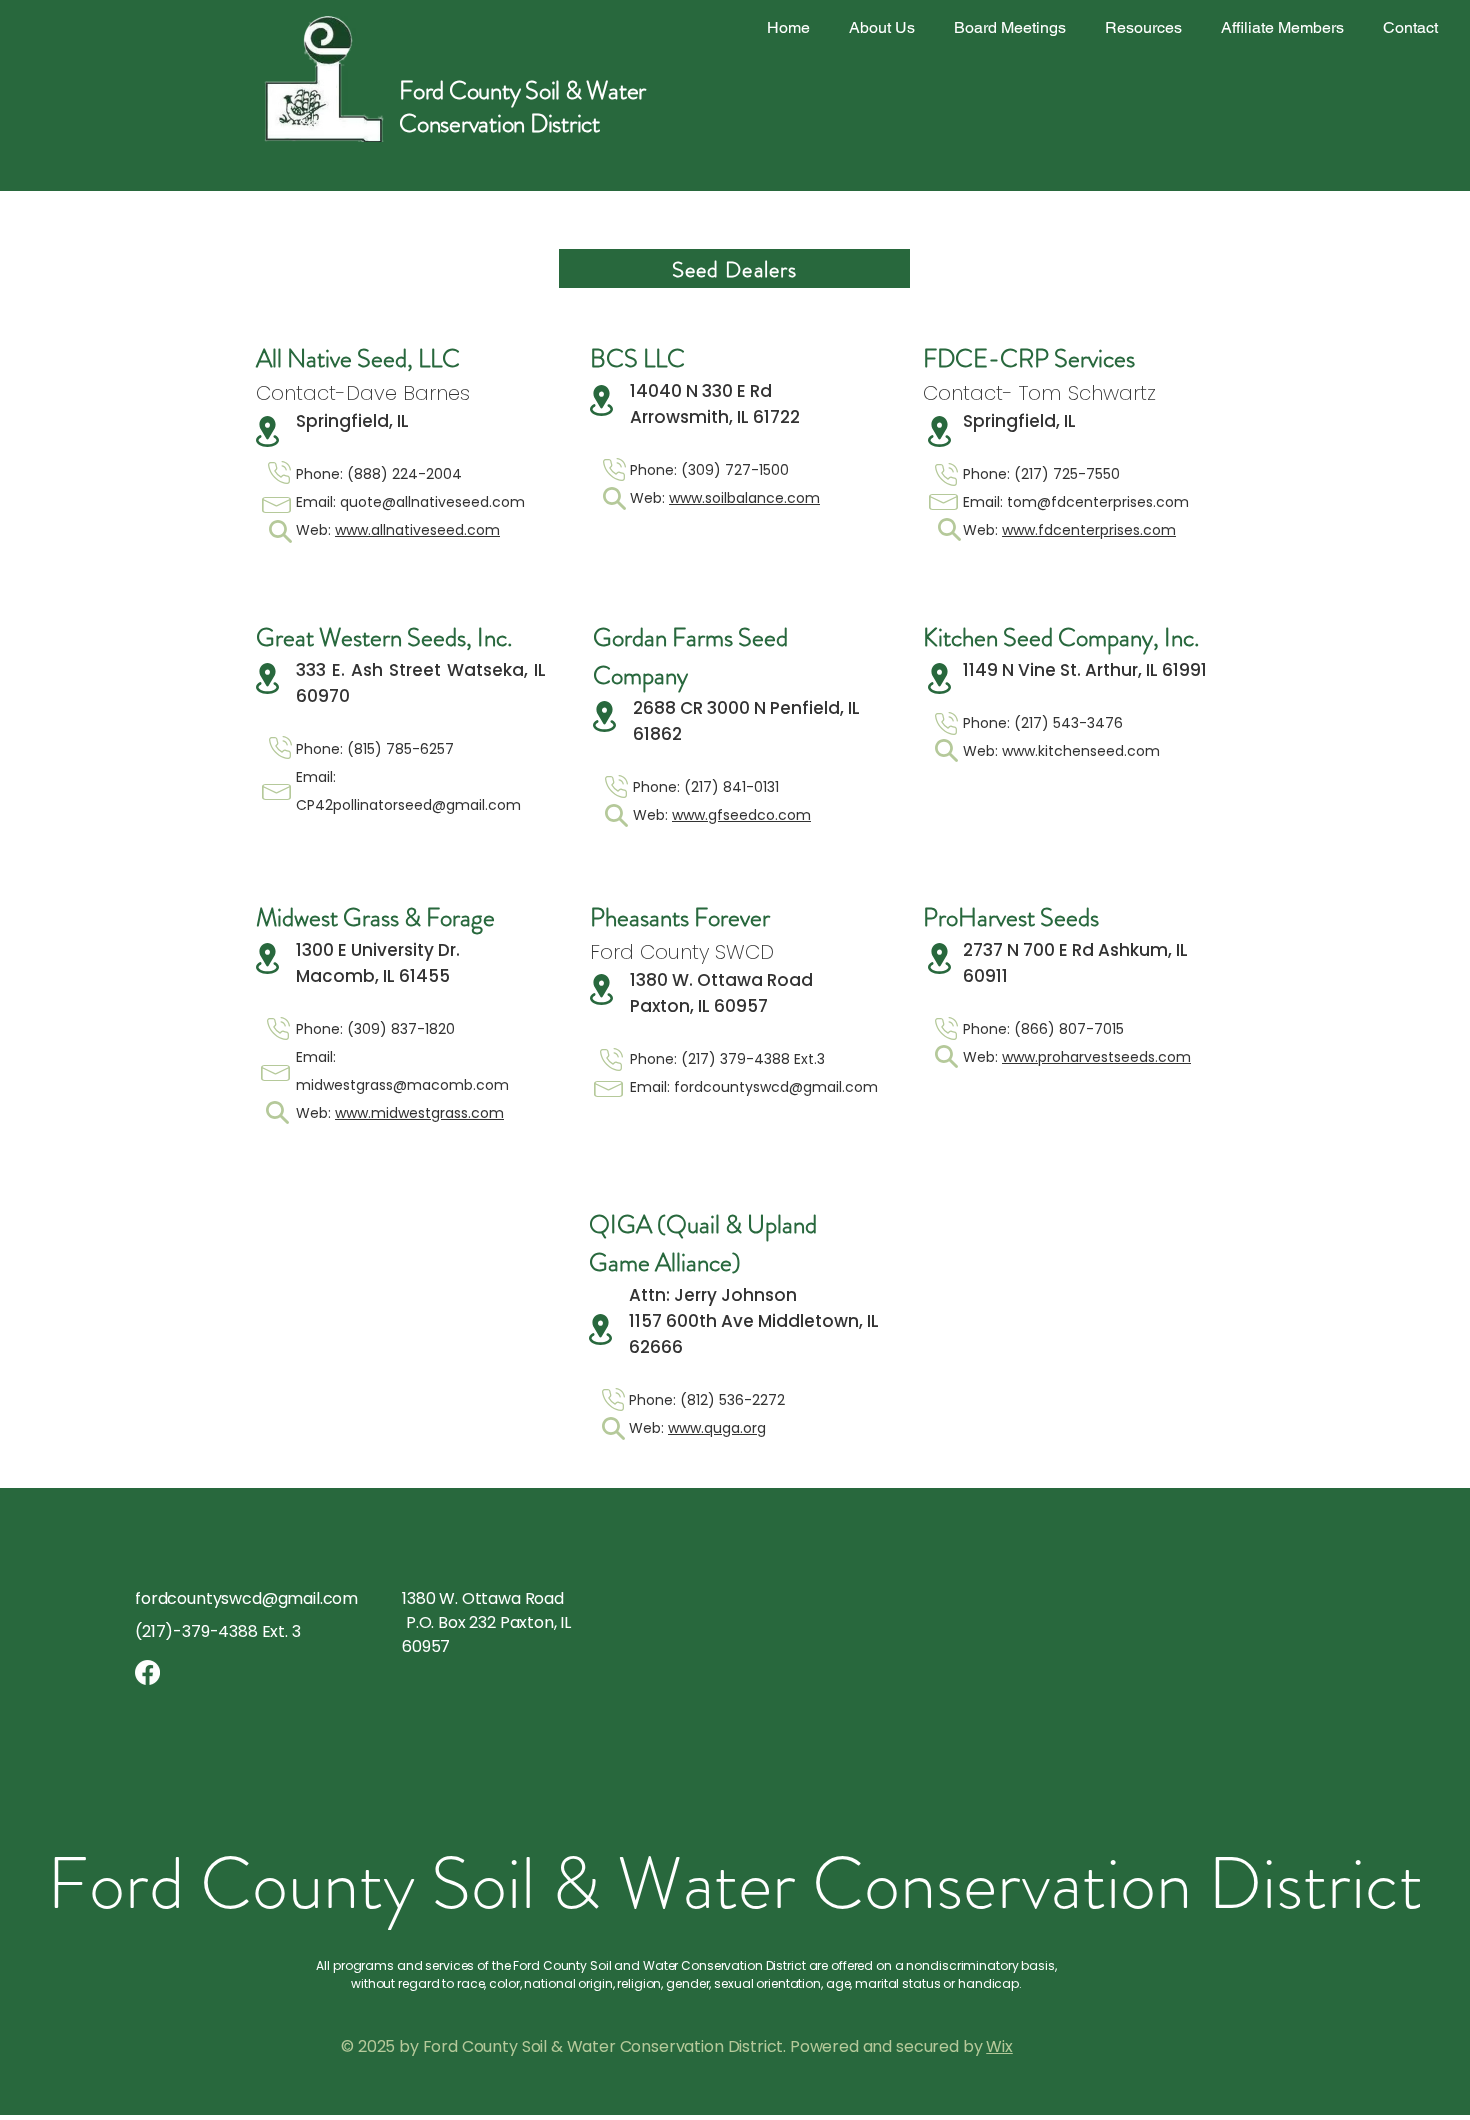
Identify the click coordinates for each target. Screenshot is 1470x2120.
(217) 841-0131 (731, 787)
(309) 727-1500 (735, 470)
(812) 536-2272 (732, 1400)
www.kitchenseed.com (1081, 751)
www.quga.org (717, 1428)
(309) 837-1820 (401, 1029)
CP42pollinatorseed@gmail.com (408, 805)
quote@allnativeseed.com (432, 502)
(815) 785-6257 (400, 749)
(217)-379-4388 (196, 1631)
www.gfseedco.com (741, 815)
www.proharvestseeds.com (1096, 1057)
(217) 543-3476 (1068, 723)
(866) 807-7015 (1069, 1029)
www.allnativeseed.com (417, 530)
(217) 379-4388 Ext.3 (753, 1059)
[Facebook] (147, 1672)
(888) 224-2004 (404, 474)
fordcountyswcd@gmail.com (776, 1087)
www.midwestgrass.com (419, 1113)
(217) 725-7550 (1067, 474)
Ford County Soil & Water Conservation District (522, 107)
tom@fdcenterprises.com (1098, 502)
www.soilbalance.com (744, 498)
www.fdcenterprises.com (1089, 530)
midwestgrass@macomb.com (402, 1085)
